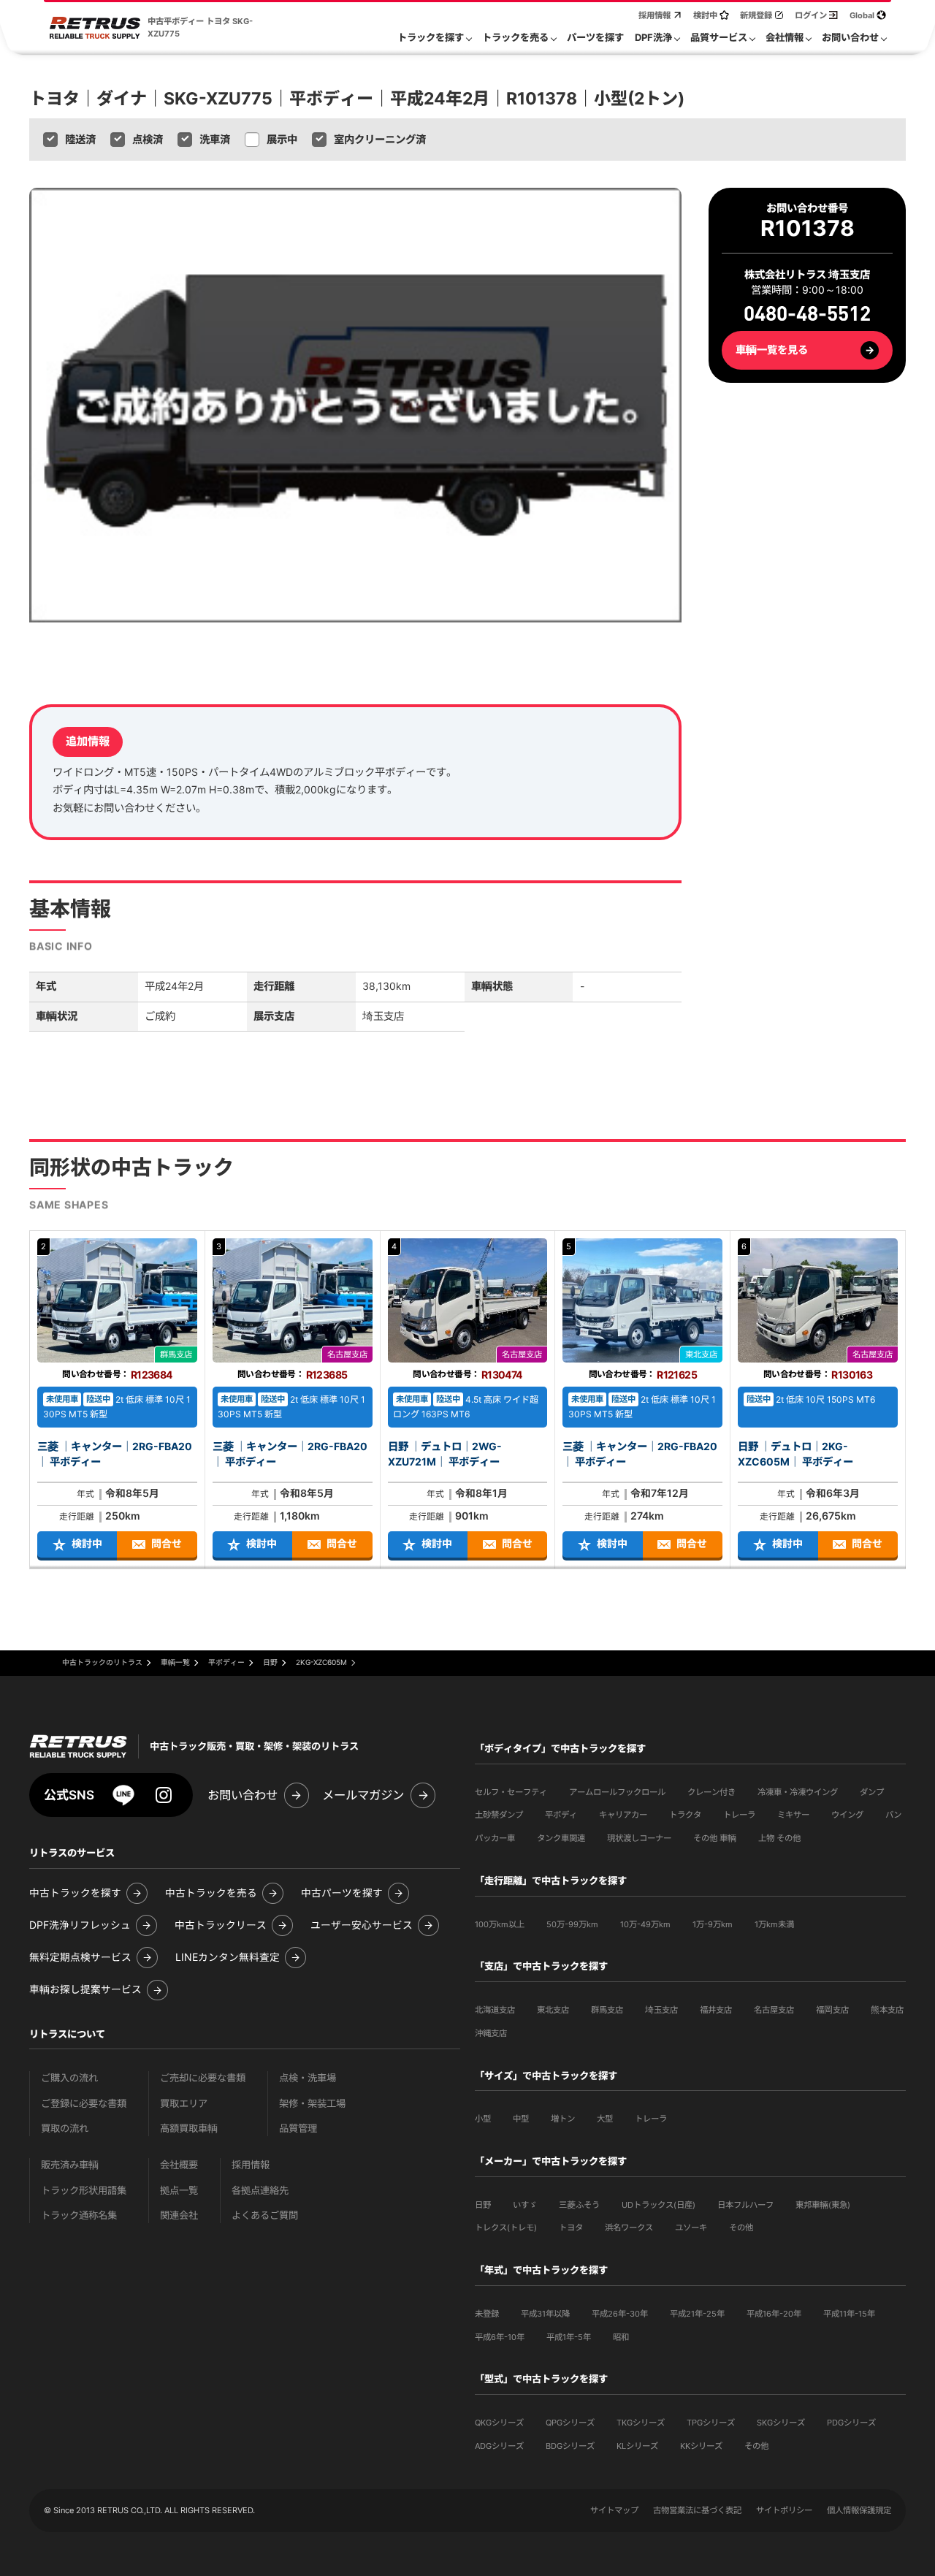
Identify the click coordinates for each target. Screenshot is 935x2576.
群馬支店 (607, 2010)
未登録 (487, 2314)
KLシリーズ (637, 2446)
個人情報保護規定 (859, 2510)
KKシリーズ (701, 2446)
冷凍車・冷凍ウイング (798, 1792)
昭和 (621, 2337)
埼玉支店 (661, 2010)
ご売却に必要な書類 (203, 2078)
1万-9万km (713, 1924)
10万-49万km (645, 1924)
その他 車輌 (715, 1838)
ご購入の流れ (69, 2078)
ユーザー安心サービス (362, 1925)
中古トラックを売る (211, 1893)
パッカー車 (495, 1838)
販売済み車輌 (70, 2165)
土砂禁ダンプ (499, 1815)
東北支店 (553, 2010)
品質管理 (298, 2129)
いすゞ (525, 2205)
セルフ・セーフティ (511, 1792)
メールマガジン (363, 1795)
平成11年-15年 (849, 2314)
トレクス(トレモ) (506, 2228)
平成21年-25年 (697, 2314)
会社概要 (179, 2165)
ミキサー (793, 1815)
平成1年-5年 (569, 2337)
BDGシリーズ (570, 2446)
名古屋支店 (774, 2010)
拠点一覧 (179, 2191)
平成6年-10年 (500, 2337)
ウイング (847, 1815)
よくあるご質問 (265, 2215)
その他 (741, 2228)
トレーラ (739, 1815)
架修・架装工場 (312, 2104)
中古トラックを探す (75, 1893)
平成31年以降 (545, 2314)
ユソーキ (691, 2228)
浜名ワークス (629, 2228)
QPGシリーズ (570, 2423)
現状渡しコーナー (639, 1838)
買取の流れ (65, 2129)
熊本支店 (887, 2010)
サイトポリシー (784, 2510)
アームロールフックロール (617, 1792)
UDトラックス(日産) (659, 2205)
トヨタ (571, 2228)
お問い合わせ (243, 1795)
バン (893, 1815)
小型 (483, 2119)
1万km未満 (774, 1924)
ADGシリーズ (499, 2446)
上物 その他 (779, 1838)
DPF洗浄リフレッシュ (80, 1925)
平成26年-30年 (620, 2314)
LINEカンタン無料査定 (228, 1958)
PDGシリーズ (851, 2423)
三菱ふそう (579, 2205)
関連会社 (179, 2215)
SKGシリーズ (781, 2423)
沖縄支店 (491, 2033)
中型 (521, 2119)
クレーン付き (711, 1792)
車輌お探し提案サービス (85, 1990)
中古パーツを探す (342, 1893)
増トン (563, 2119)
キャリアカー (623, 1815)
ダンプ (872, 1792)
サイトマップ (614, 2510)
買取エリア (184, 2104)
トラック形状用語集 (84, 2191)
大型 (605, 2119)
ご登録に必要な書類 (84, 2104)
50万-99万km (572, 1924)
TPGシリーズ (711, 2423)
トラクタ (685, 1815)
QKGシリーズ (499, 2423)
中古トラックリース (221, 1925)
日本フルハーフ (745, 2205)
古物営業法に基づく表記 (697, 2510)
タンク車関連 (561, 1838)
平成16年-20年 (774, 2314)
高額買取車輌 (189, 2129)
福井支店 (716, 2010)
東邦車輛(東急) (823, 2205)
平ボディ (561, 1815)
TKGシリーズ (641, 2423)
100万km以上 (500, 1924)
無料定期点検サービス (80, 1958)
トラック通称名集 (79, 2215)
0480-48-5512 (807, 315)
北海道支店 (495, 2010)
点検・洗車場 (308, 2078)
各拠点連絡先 (260, 2191)
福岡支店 (832, 2010)
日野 (483, 2205)
